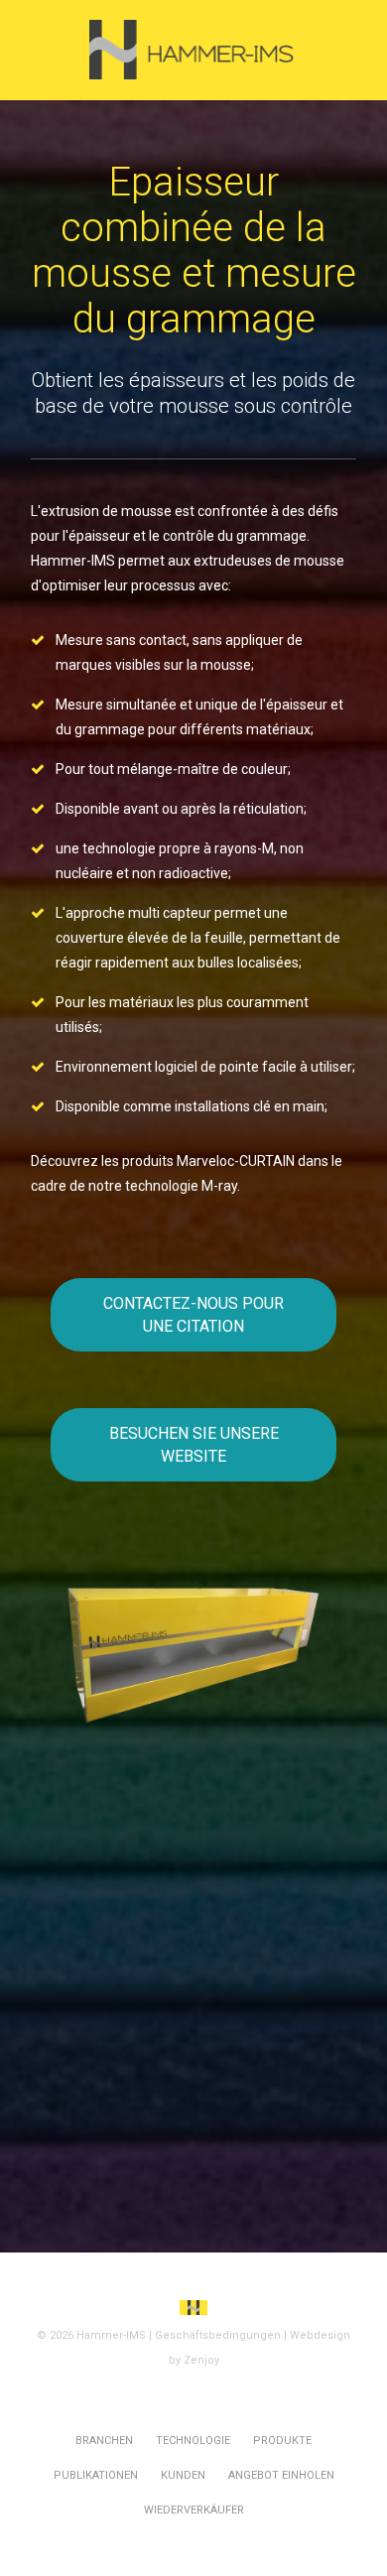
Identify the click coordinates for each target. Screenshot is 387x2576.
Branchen (104, 2441)
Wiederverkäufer (194, 2510)
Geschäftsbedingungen (218, 2335)
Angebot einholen (281, 2475)
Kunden (183, 2475)
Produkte (282, 2441)
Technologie (193, 2441)
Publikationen (96, 2475)
